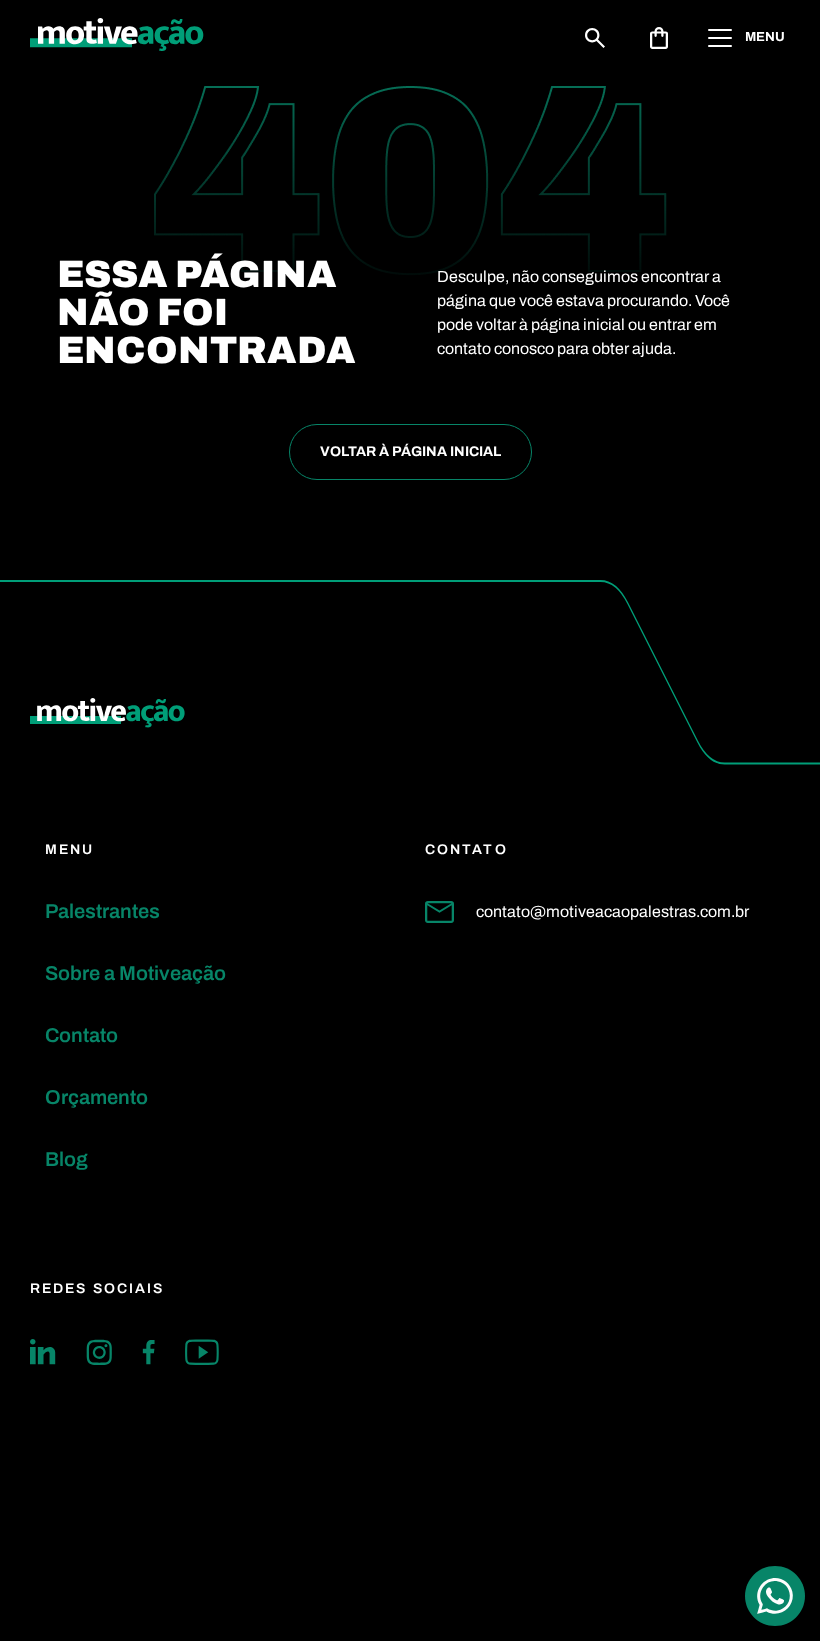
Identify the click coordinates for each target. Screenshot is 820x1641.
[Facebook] (148, 1352)
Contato (81, 1035)
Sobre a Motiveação (135, 973)
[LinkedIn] (43, 1352)
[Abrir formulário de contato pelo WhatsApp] (775, 1596)
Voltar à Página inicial (410, 451)
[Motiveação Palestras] (117, 38)
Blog (66, 1159)
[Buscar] (595, 38)
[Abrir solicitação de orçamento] (659, 38)
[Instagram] (99, 1352)
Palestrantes (102, 911)
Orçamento (96, 1097)
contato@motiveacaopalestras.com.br (612, 911)
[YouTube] (202, 1352)
